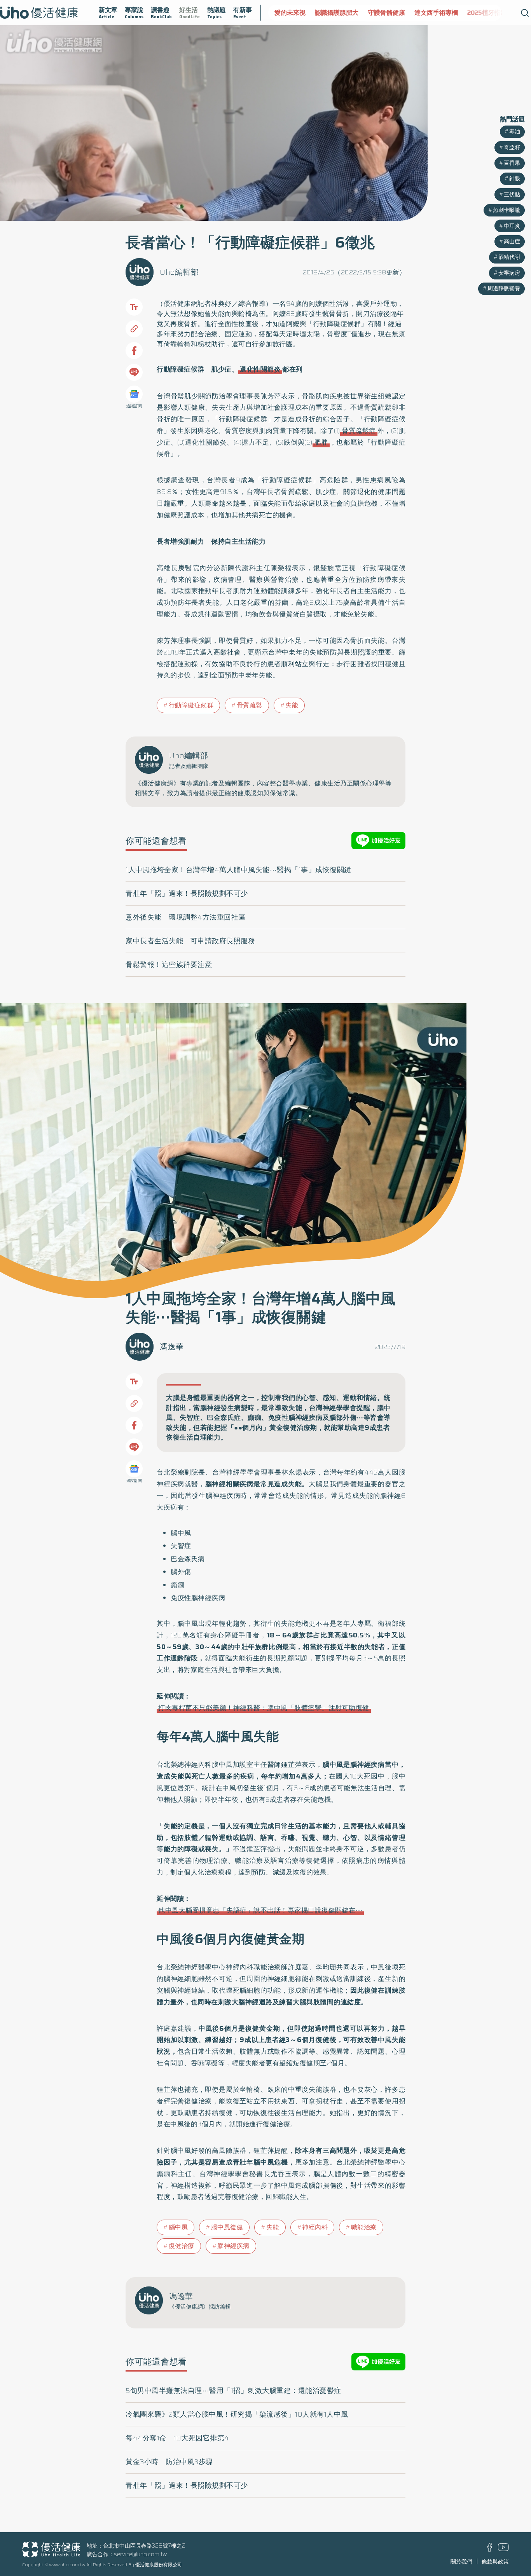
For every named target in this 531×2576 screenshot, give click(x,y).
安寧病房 (509, 273)
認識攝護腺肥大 (296, 13)
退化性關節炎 (260, 369)
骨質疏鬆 (250, 705)
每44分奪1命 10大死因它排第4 (177, 2438)
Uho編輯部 (179, 272)
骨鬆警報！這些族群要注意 (169, 965)
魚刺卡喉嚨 (507, 210)
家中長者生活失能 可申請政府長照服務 (190, 941)
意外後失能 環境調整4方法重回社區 (186, 917)
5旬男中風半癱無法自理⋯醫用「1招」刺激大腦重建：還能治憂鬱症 (233, 2391)
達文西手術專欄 (396, 13)
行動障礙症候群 (191, 705)
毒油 (515, 131)
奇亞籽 (512, 147)
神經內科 (315, 2227)
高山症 (512, 241)
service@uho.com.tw (141, 2554)
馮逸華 (172, 1347)
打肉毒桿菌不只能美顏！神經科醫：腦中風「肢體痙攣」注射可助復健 (264, 1708)
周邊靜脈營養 (504, 288)
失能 (292, 705)
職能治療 (364, 2227)
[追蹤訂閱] (134, 394)
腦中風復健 (227, 2227)
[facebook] (490, 2550)
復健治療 (182, 2246)
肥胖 (321, 442)
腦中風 (178, 2227)
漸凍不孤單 (491, 13)
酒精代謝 (509, 257)
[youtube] (503, 2549)
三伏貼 (512, 194)
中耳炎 (512, 226)
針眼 (515, 178)
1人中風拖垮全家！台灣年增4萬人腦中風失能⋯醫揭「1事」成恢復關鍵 (238, 870)
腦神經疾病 (233, 2246)
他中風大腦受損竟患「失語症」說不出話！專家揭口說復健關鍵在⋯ (260, 1910)
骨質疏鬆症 (359, 431)
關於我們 (461, 2562)
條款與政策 (495, 2562)
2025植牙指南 (447, 13)
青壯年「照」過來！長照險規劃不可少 (187, 894)
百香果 (512, 163)
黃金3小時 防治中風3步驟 (169, 2462)
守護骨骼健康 (346, 13)
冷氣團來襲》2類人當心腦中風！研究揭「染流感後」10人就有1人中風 (237, 2414)
